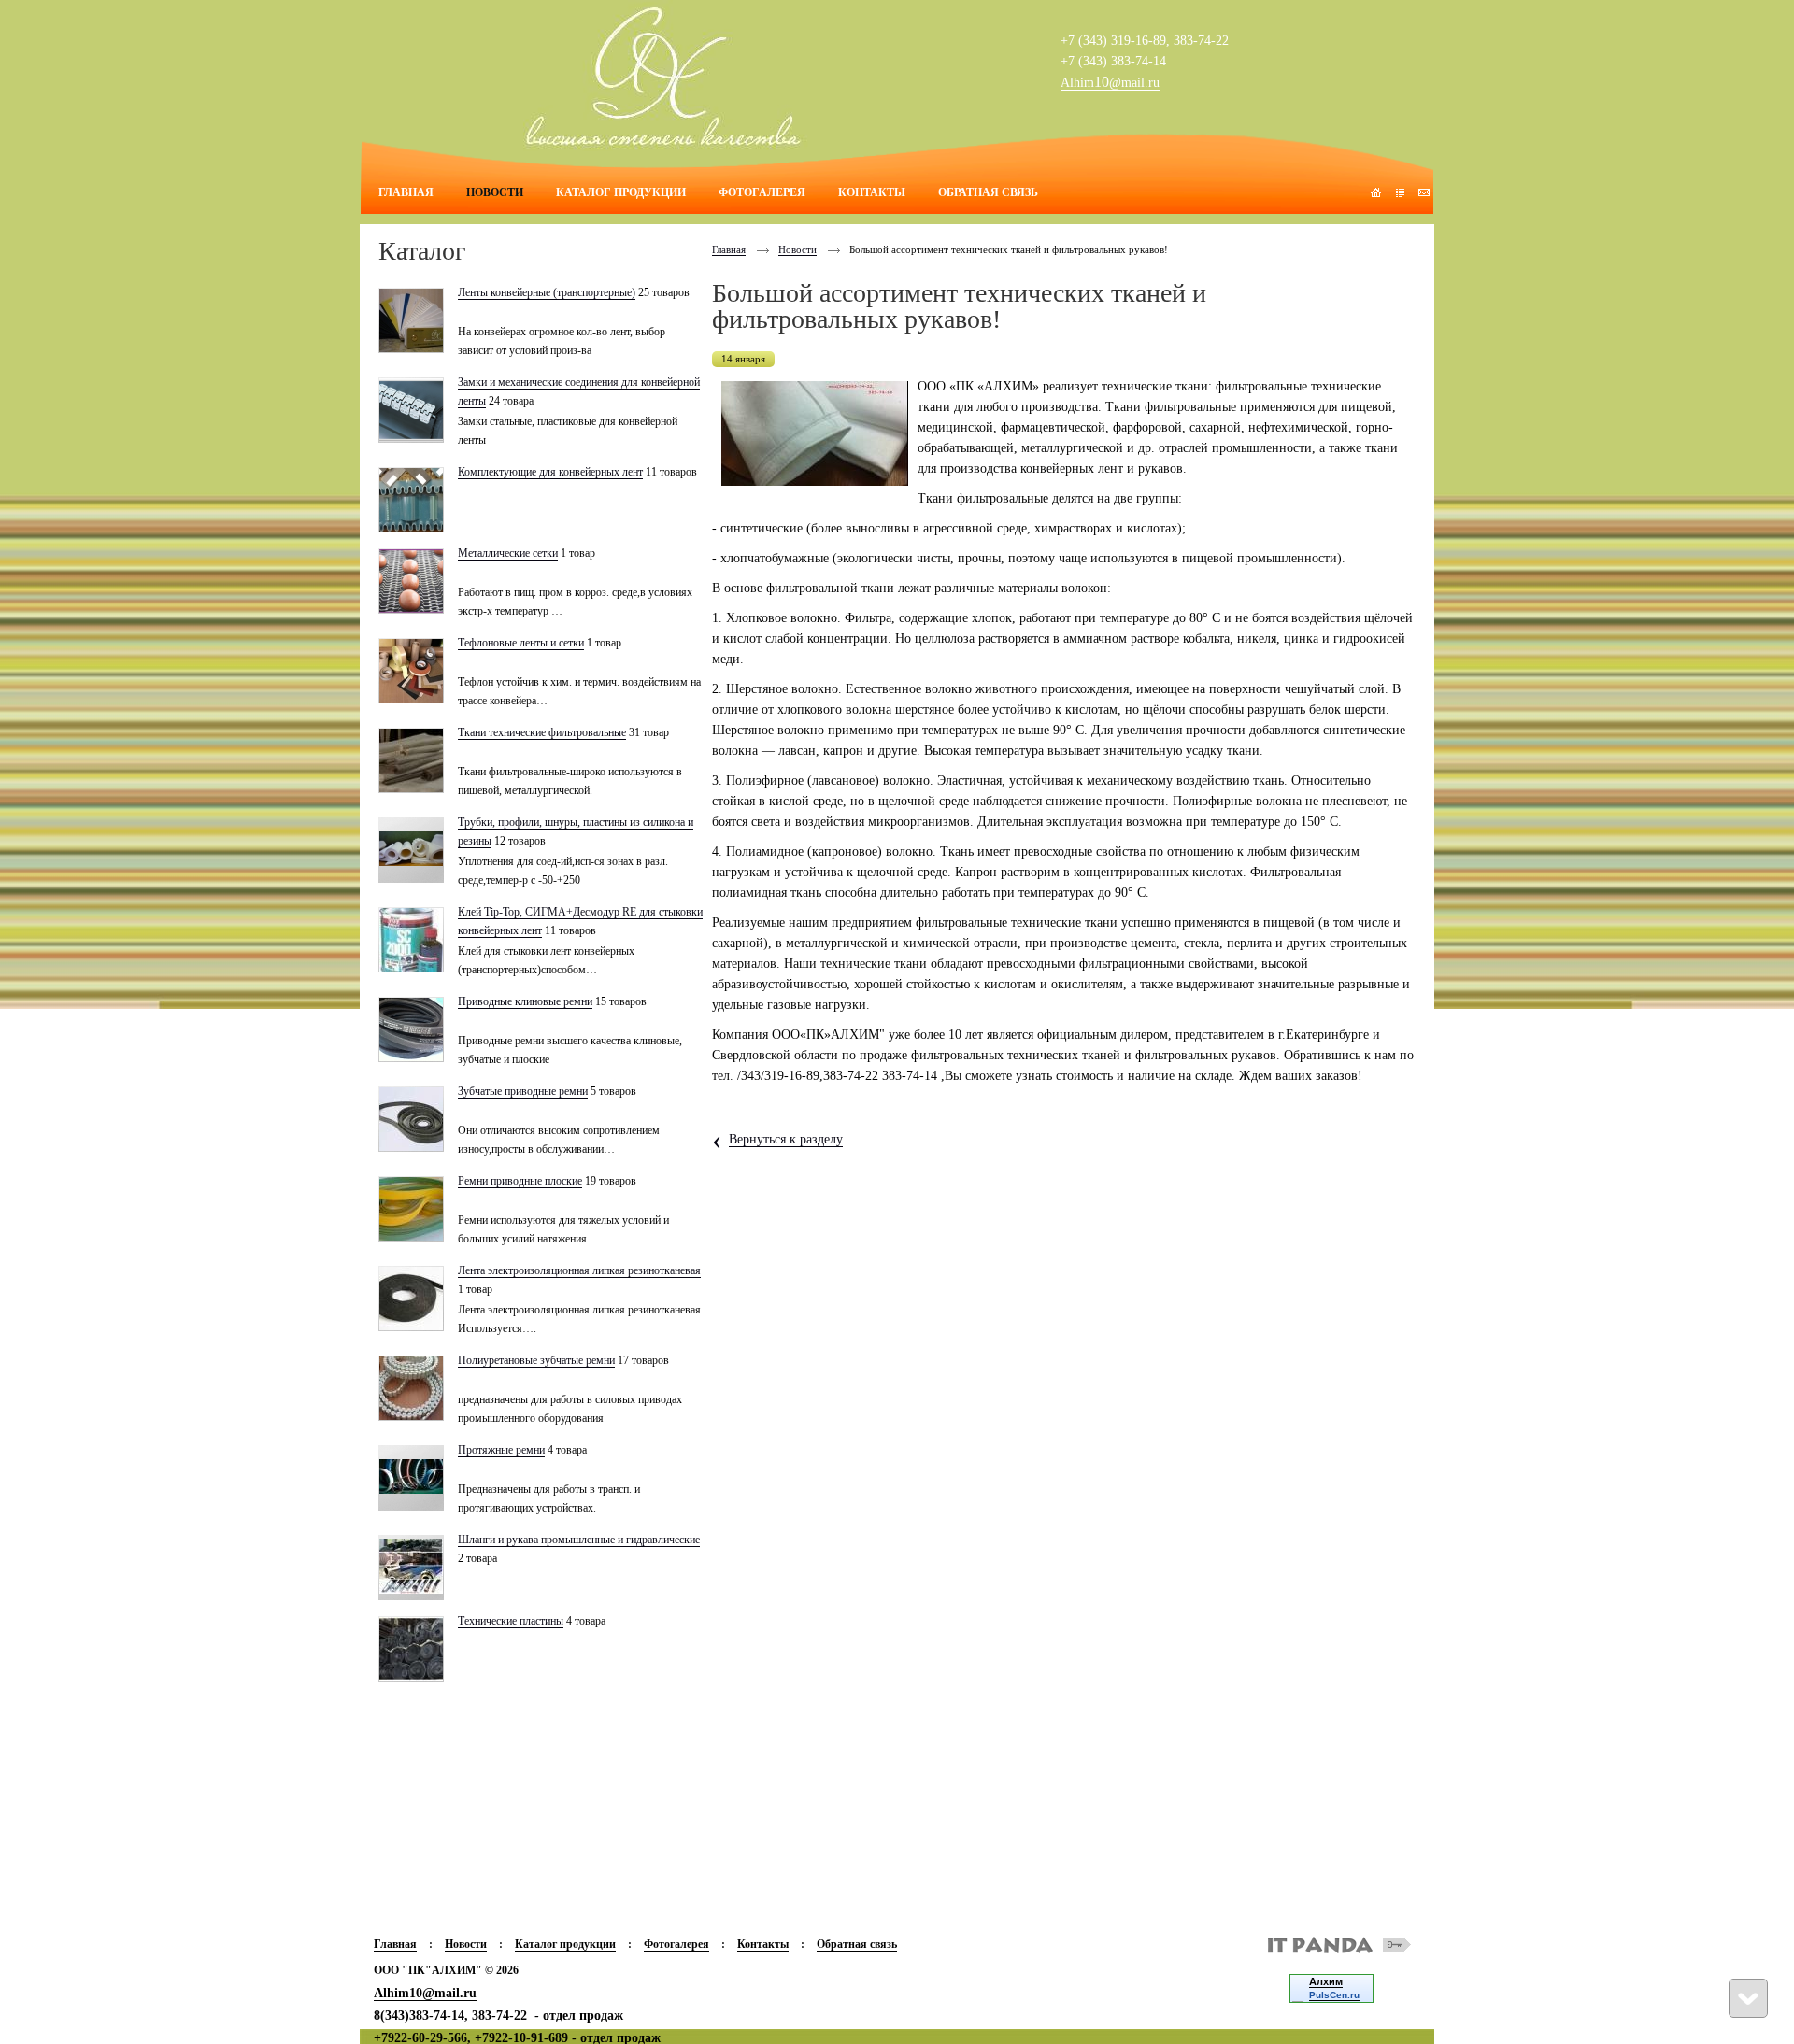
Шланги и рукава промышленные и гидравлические (579, 1540)
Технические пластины (511, 1621)
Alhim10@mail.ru (425, 1993)
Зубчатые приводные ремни (523, 1091)
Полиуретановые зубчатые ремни (536, 1360)
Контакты (763, 1944)
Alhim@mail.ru (1110, 83)
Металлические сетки (508, 553)
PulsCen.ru (1334, 1995)
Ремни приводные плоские (520, 1181)
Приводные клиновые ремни (525, 1001)
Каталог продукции (565, 1944)
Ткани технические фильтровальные (542, 732)
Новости (797, 249)
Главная (729, 249)
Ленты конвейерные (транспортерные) (547, 292)
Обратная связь (857, 1944)
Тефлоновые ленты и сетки (521, 643)
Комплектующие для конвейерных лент (550, 472)
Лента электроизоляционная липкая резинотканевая (579, 1270)
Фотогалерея (676, 1944)
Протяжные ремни (501, 1450)
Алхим (1326, 1981)
